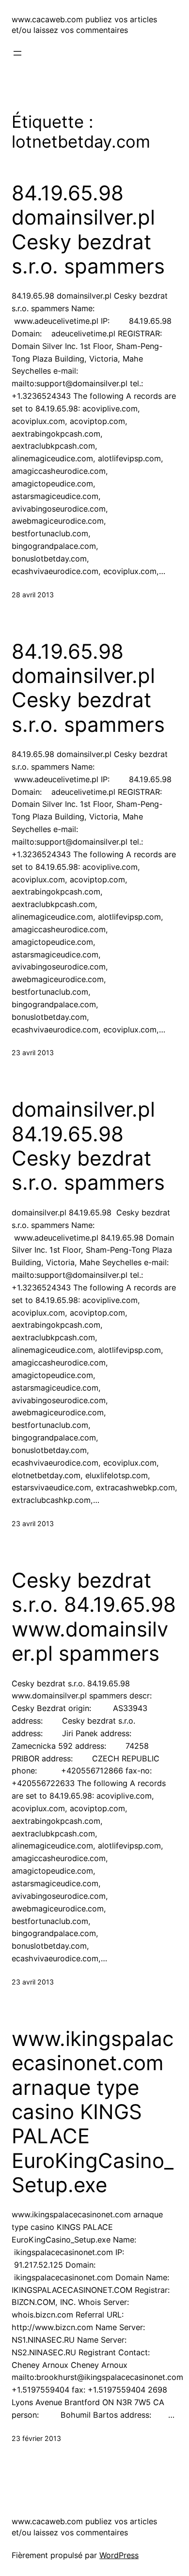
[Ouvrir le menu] (17, 53)
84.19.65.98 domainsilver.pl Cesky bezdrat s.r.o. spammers (88, 230)
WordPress (119, 2555)
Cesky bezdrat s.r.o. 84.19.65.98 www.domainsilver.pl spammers (94, 1617)
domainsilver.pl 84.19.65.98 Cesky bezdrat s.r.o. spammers (88, 1146)
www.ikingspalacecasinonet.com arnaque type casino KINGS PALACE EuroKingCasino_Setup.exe (93, 2112)
